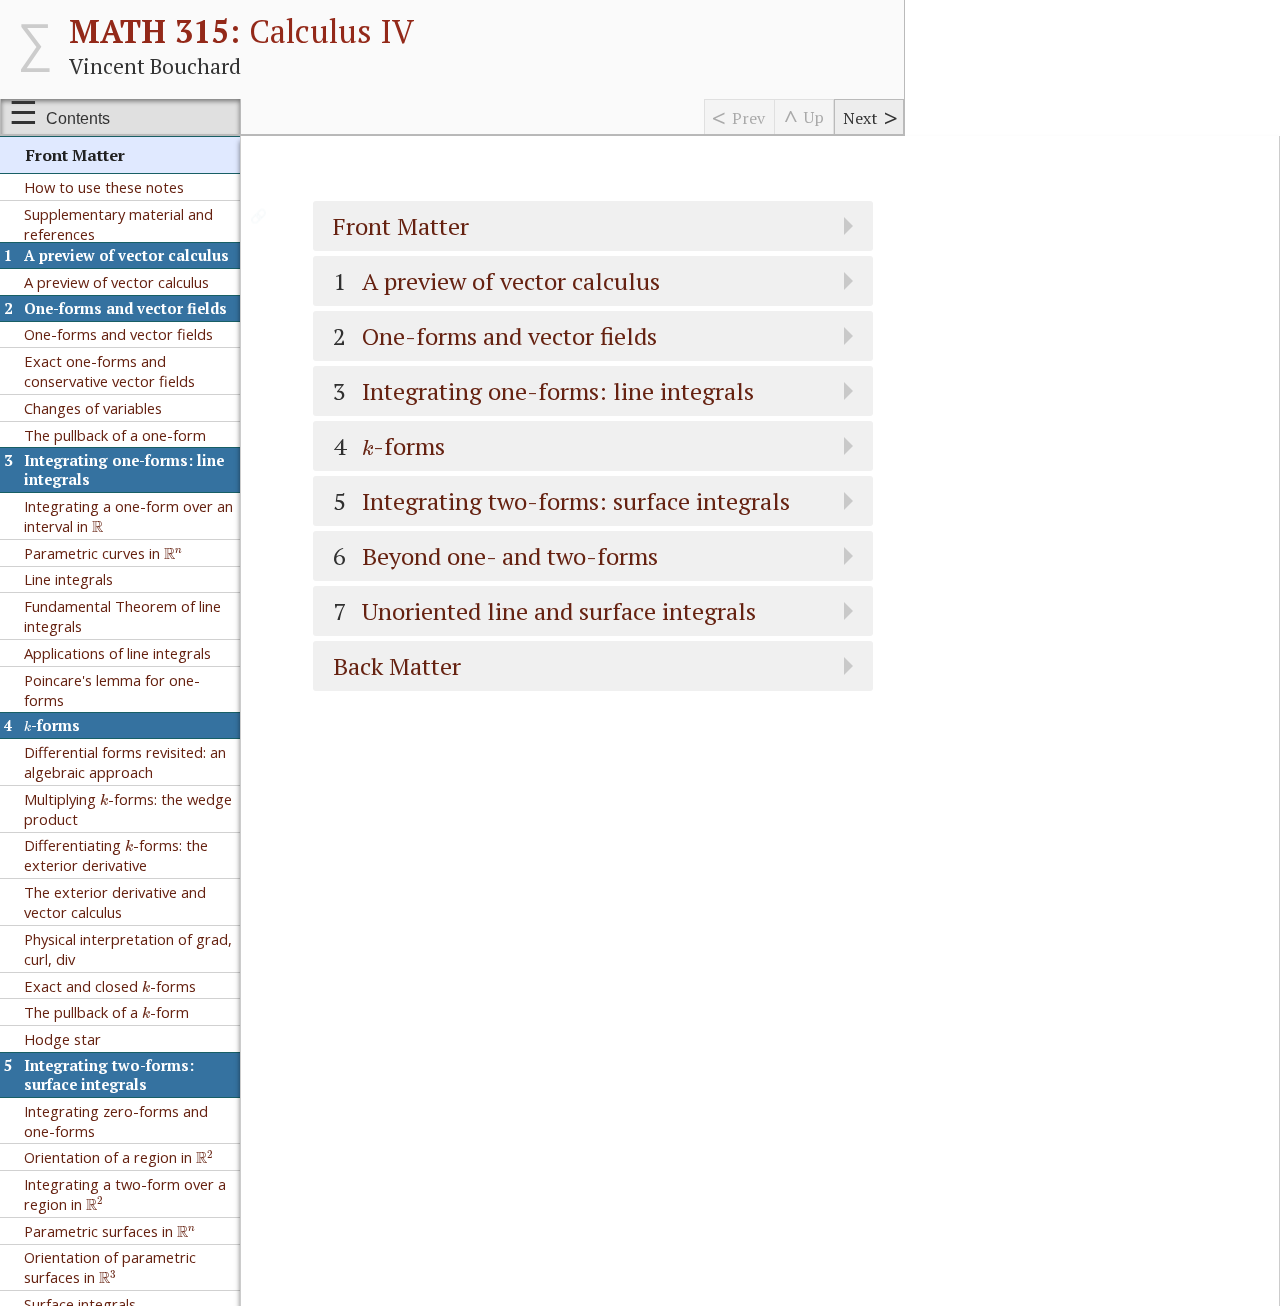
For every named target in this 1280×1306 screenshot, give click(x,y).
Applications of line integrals (117, 653)
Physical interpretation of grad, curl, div (128, 949)
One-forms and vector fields (118, 334)
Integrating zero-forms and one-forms (116, 1121)
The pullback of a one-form (115, 435)
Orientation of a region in (118, 1156)
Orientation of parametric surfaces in (110, 1267)
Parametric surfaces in (108, 1229)
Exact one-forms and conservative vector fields (109, 371)
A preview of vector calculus (116, 282)
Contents (78, 118)
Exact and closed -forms (110, 984)
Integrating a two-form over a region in (125, 1194)
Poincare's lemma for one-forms (112, 690)
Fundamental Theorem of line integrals (122, 616)
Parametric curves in (102, 551)
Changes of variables (93, 408)
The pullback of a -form (106, 1010)
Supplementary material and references (118, 224)
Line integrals (68, 579)
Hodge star (62, 1039)
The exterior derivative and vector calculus (115, 902)
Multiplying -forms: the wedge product (128, 807)
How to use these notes (104, 187)
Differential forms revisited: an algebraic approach (125, 762)
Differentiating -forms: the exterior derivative (116, 854)
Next (860, 118)
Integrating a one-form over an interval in (128, 516)
